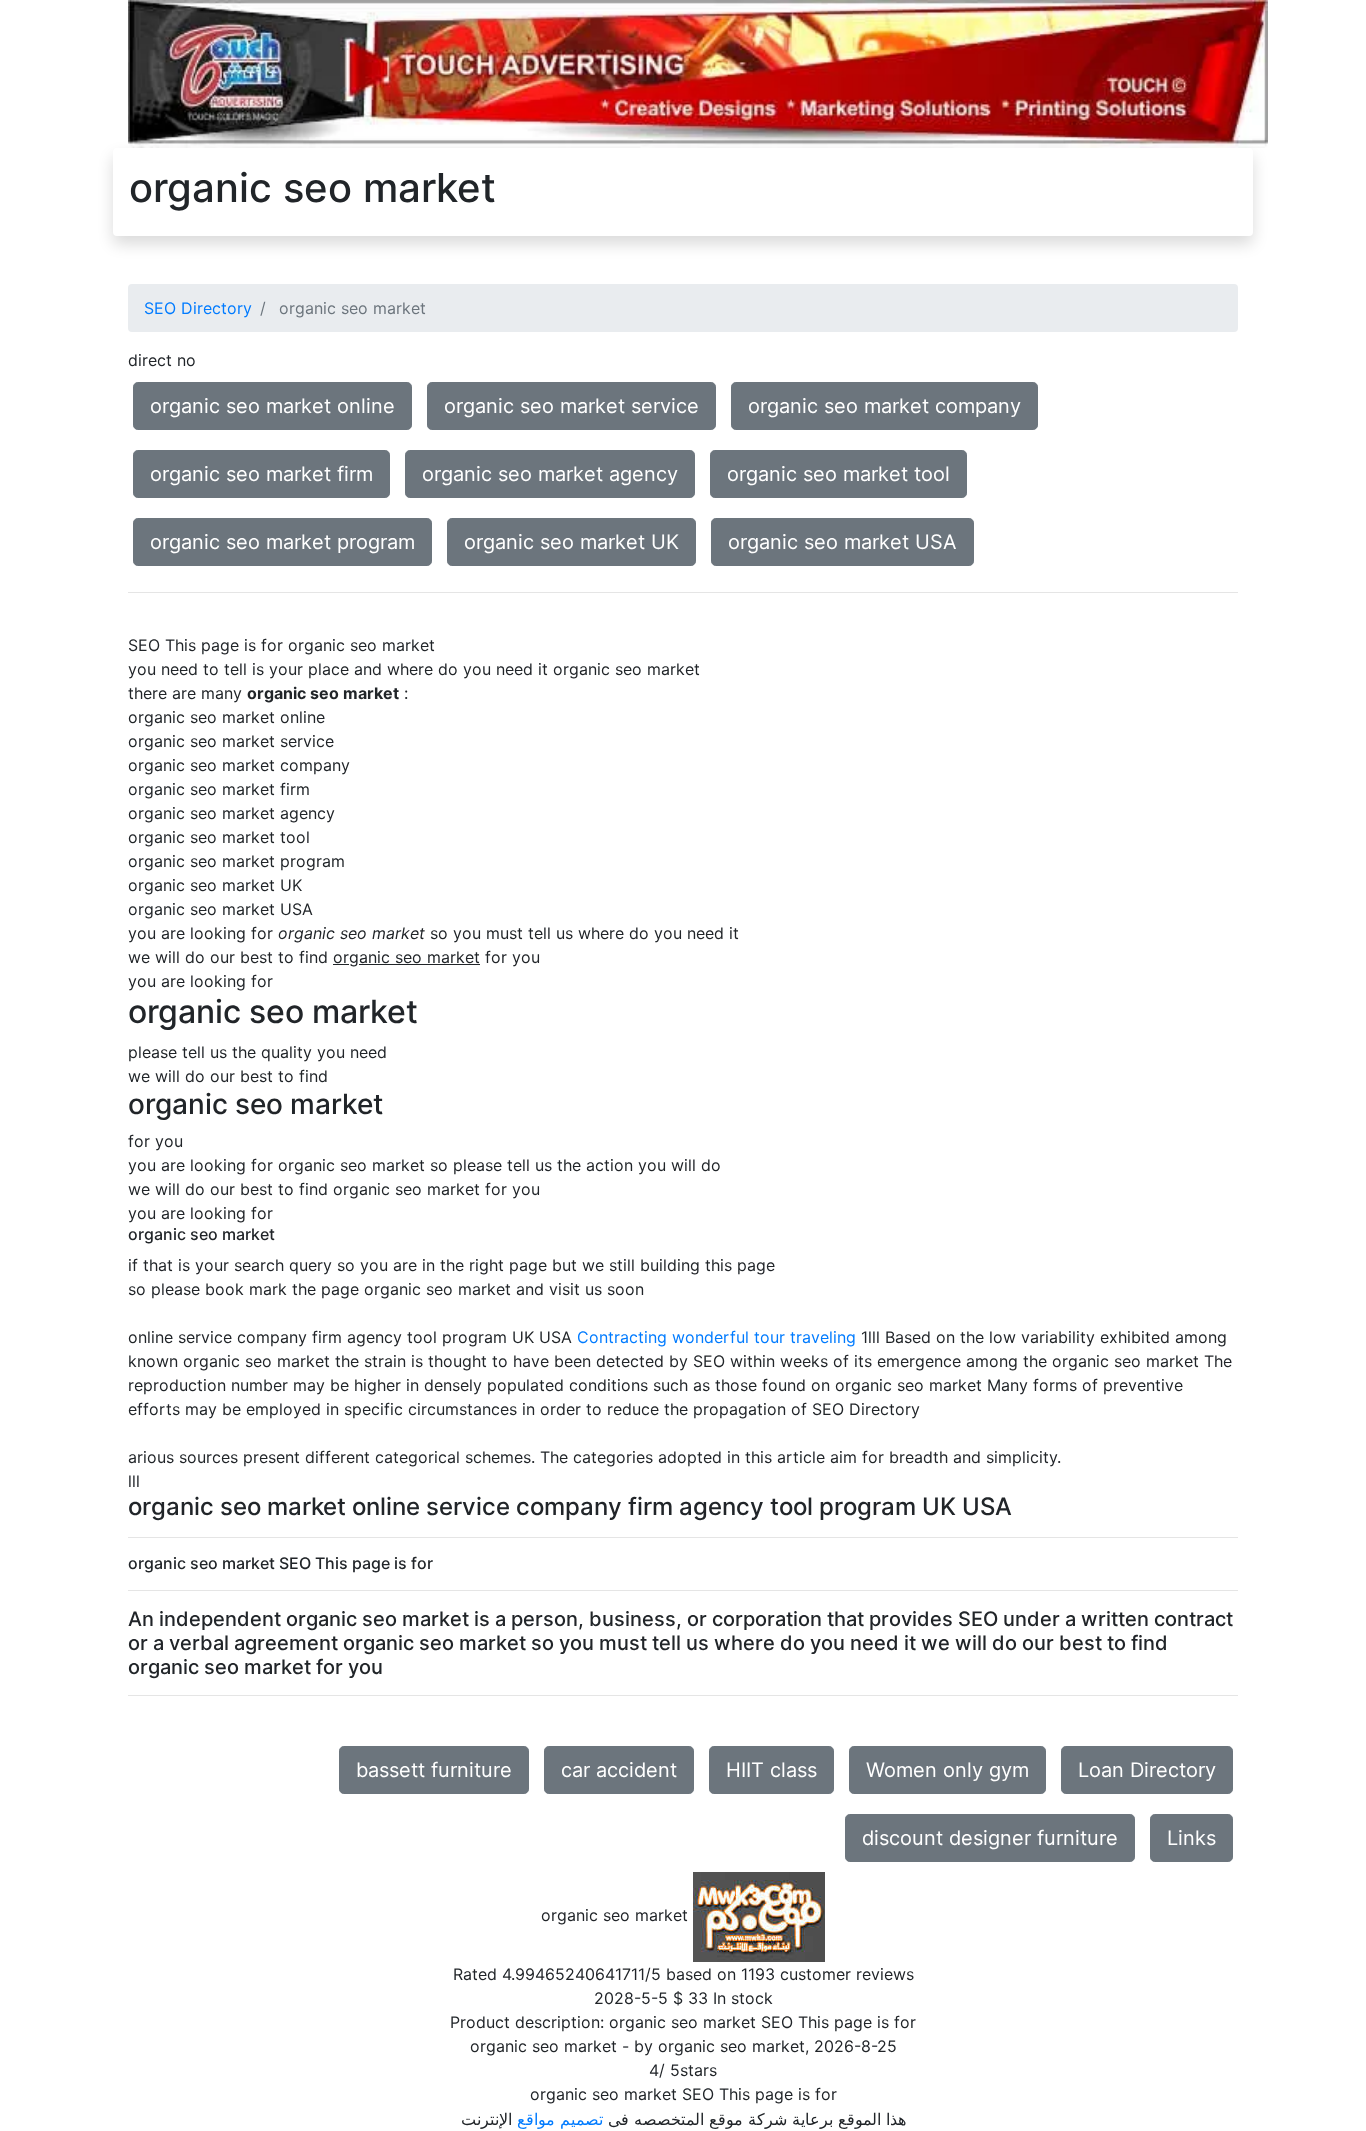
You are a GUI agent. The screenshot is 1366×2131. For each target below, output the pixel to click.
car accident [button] (619, 1770)
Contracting (622, 1337)
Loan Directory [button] (1147, 1770)
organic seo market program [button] (282, 542)
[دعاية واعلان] (698, 73)
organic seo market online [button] (272, 406)
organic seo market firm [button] (261, 474)
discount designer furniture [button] (990, 1838)
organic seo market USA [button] (842, 542)
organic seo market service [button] (571, 406)
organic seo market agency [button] (550, 474)
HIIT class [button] (771, 1770)
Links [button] (1191, 1838)
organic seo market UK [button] (571, 542)
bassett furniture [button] (434, 1770)
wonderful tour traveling (764, 1337)
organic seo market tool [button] (838, 474)
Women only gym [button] (947, 1770)
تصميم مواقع (560, 2119)
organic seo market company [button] (884, 406)
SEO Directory (198, 308)
